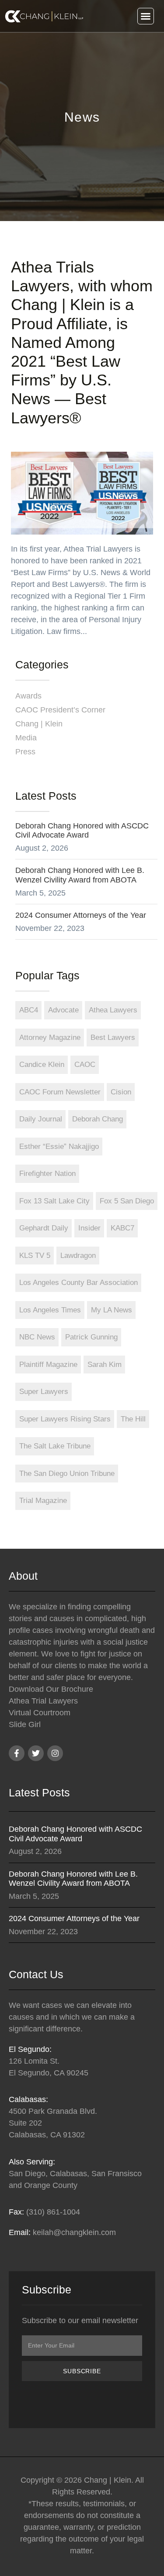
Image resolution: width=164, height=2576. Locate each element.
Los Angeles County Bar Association (79, 1283)
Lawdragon (78, 1256)
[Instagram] (55, 1753)
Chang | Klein (39, 724)
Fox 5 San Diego (127, 1201)
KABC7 (122, 1228)
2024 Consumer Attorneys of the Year (81, 915)
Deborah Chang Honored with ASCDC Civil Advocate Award (82, 831)
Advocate (63, 1010)
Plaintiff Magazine (48, 1365)
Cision (121, 1092)
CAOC (85, 1065)
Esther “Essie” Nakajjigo (59, 1147)
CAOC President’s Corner (60, 710)
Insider (89, 1228)
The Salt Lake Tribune (55, 1446)
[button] (146, 16)
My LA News (112, 1310)
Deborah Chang (98, 1119)
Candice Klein (42, 1065)
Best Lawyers (113, 1038)
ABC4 (29, 1010)
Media (26, 738)
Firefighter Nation (47, 1174)
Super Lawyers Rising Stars (65, 1419)
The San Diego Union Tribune (67, 1474)
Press (25, 752)
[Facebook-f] (17, 1753)
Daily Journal (41, 1119)
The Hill (133, 1419)
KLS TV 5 (35, 1256)
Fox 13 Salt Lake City (54, 1201)
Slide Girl (25, 1724)
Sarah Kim (105, 1365)
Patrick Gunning (91, 1337)
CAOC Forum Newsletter (60, 1092)
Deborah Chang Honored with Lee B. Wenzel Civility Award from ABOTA (80, 875)
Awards (28, 696)
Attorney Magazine (50, 1038)
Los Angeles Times (50, 1310)
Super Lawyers (44, 1392)
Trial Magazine (43, 1501)
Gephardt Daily (44, 1228)
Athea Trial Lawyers (43, 1701)
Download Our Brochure (51, 1689)
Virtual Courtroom (40, 1713)
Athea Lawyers (113, 1010)
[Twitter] (36, 1753)
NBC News (37, 1337)
